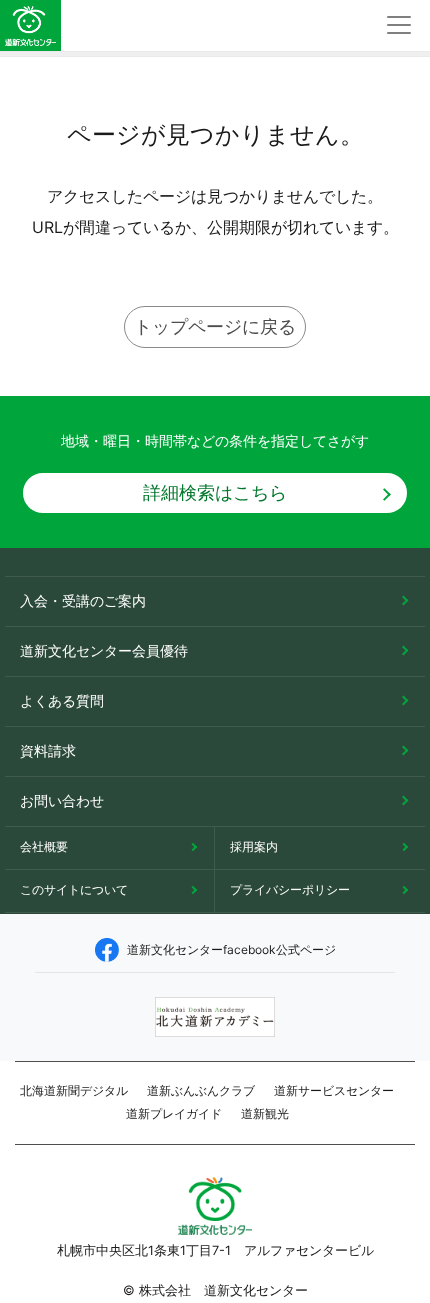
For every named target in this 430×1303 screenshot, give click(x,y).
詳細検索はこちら (215, 492)
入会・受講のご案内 (83, 600)
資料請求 (48, 750)
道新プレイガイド (174, 1113)
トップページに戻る (215, 326)
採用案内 (254, 846)
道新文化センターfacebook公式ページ (231, 949)
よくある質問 (62, 700)
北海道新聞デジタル (74, 1090)
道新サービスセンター (334, 1090)
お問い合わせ (62, 800)
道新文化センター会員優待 (104, 650)
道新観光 (265, 1113)
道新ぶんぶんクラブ (201, 1090)
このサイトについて (74, 889)
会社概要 (44, 846)
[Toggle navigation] (399, 25)
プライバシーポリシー (290, 889)
